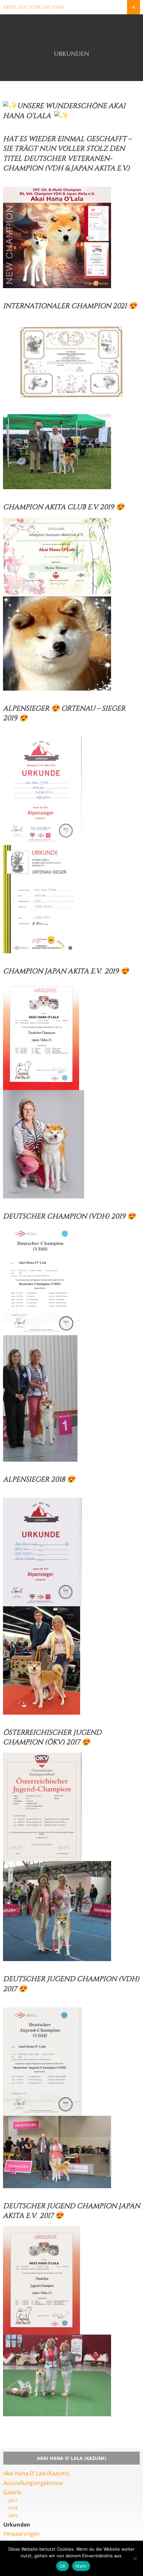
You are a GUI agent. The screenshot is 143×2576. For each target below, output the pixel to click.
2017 (13, 2501)
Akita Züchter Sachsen (34, 7)
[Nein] (135, 2558)
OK (63, 2566)
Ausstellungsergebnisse (33, 2483)
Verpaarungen (21, 2534)
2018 (13, 2508)
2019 (13, 2516)
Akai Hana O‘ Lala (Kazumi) (36, 2473)
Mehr (81, 2566)
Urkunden (17, 2525)
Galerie (12, 2492)
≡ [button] (134, 7)
